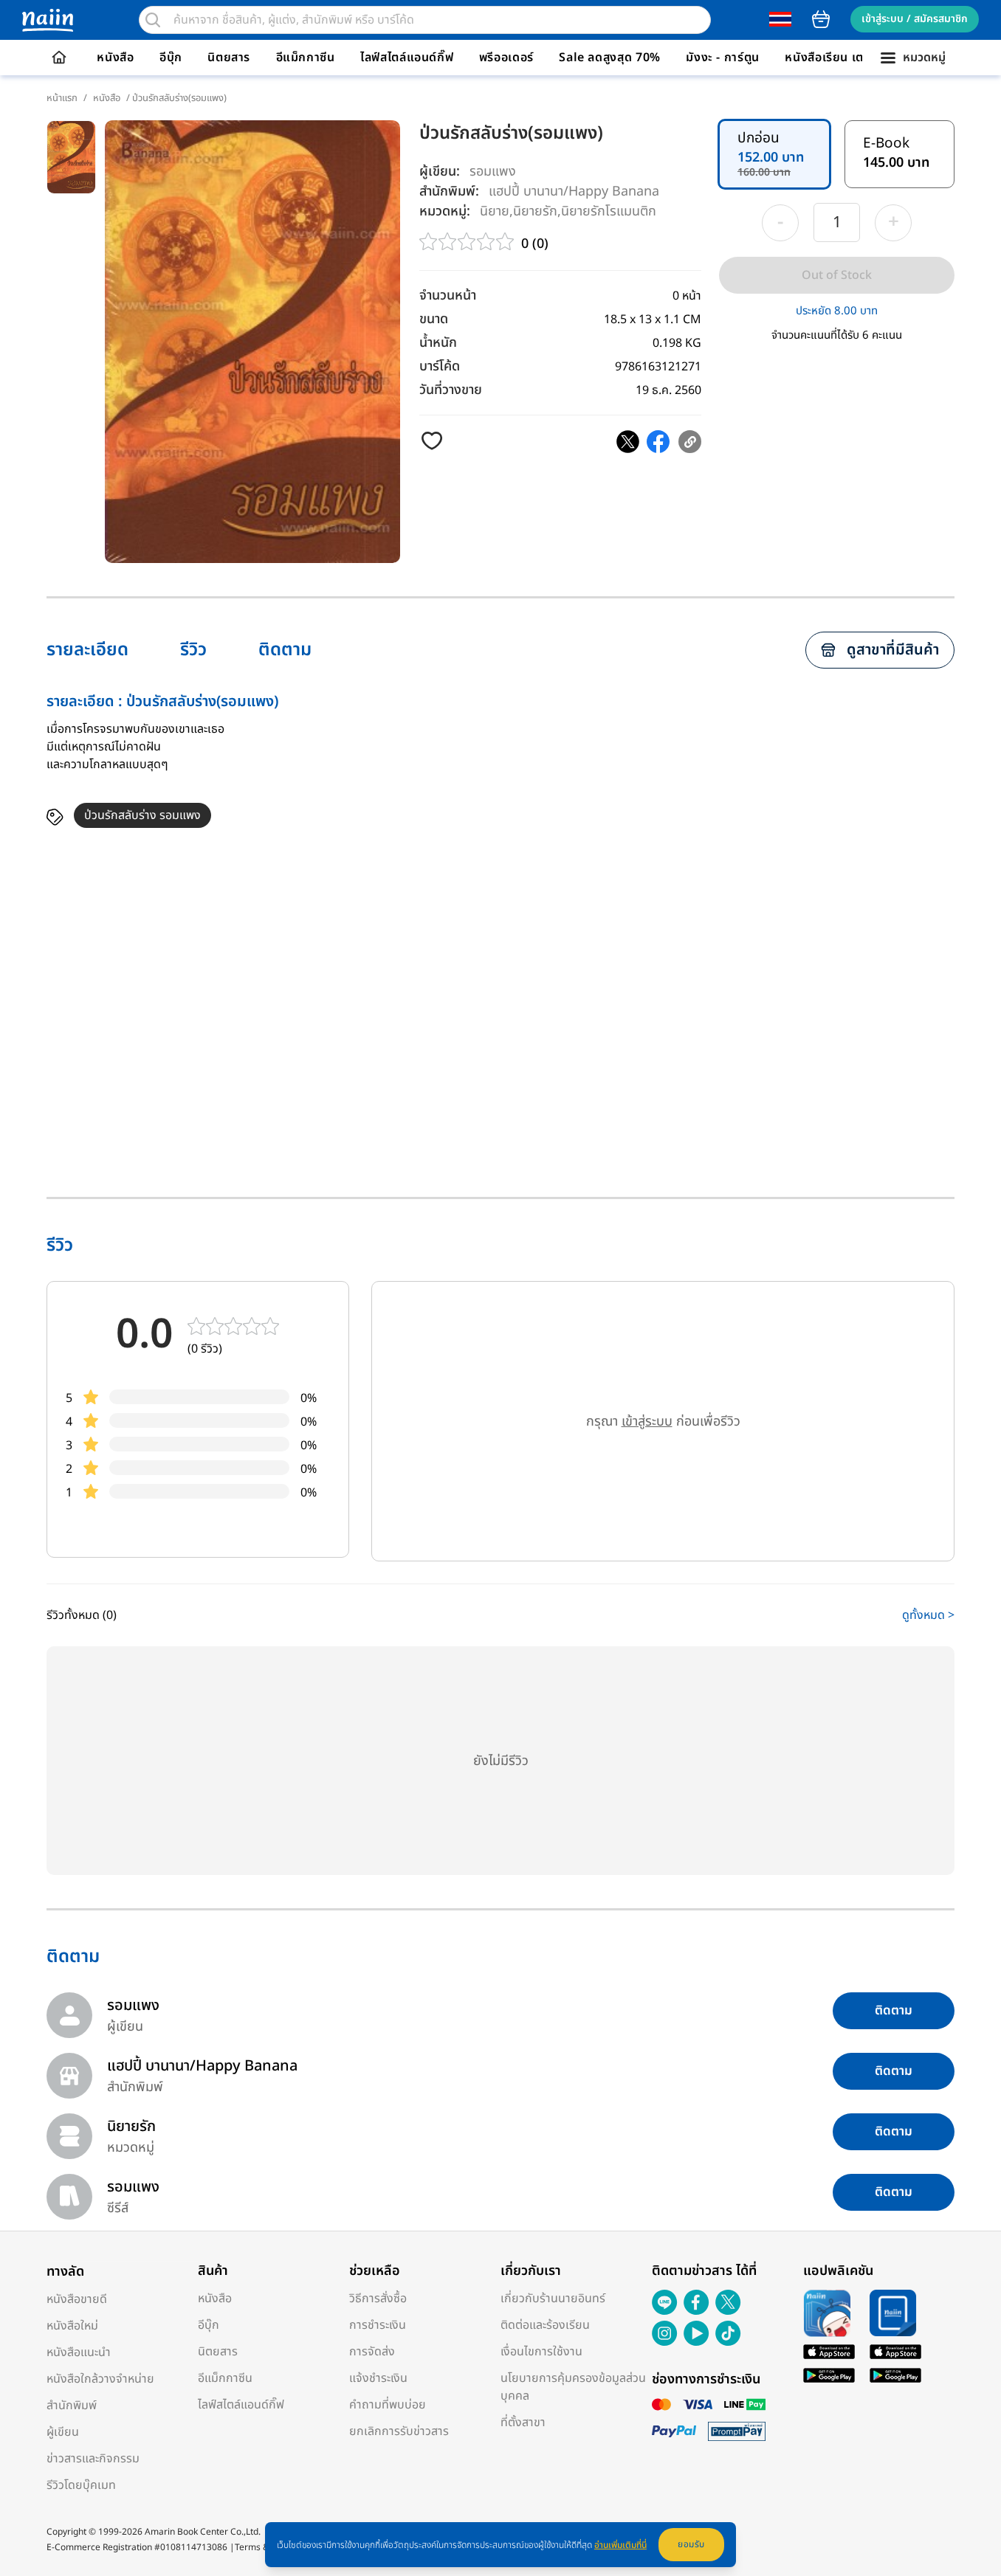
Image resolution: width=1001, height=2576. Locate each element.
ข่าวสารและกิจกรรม (93, 2459)
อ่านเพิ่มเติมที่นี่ (620, 2545)
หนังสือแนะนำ (79, 2352)
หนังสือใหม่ (72, 2326)
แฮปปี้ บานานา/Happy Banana (574, 191)
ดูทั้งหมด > (928, 1615)
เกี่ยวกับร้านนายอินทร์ (553, 2299)
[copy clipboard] (690, 442)
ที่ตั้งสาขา (523, 2423)
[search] (153, 20)
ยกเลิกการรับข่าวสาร (399, 2431)
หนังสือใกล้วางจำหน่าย (100, 2379)
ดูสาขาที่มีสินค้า (893, 650)
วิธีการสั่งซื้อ (378, 2299)
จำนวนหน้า (448, 296)
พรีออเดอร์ (506, 58)
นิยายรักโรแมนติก (609, 211)
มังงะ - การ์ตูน (723, 58)
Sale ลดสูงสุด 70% (610, 58)
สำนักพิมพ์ (72, 2406)
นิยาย (495, 211)
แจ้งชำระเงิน (378, 2378)
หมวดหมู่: (445, 211)
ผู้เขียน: (440, 172)
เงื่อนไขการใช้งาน (541, 2352)
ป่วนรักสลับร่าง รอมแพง (142, 815)
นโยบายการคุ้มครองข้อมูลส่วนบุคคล (573, 2387)
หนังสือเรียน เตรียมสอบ (846, 58)
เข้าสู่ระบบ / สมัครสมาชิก (915, 19)
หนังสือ (115, 58)
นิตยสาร (229, 58)
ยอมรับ (691, 2544)
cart (821, 19)
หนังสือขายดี (77, 2299)
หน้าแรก (62, 98)
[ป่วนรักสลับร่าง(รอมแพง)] (628, 442)
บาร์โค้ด (440, 366)
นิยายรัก (535, 211)
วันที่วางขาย (451, 390)
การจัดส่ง (372, 2352)
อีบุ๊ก (171, 58)
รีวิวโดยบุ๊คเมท (81, 2485)
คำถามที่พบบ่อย (388, 2405)
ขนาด (434, 319)
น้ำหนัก (438, 343)
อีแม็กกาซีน (306, 58)
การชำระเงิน (378, 2325)
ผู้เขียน (63, 2432)
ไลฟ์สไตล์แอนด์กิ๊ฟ (407, 58)
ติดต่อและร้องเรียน (545, 2325)
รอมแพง (493, 172)
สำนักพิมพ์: (449, 191)
